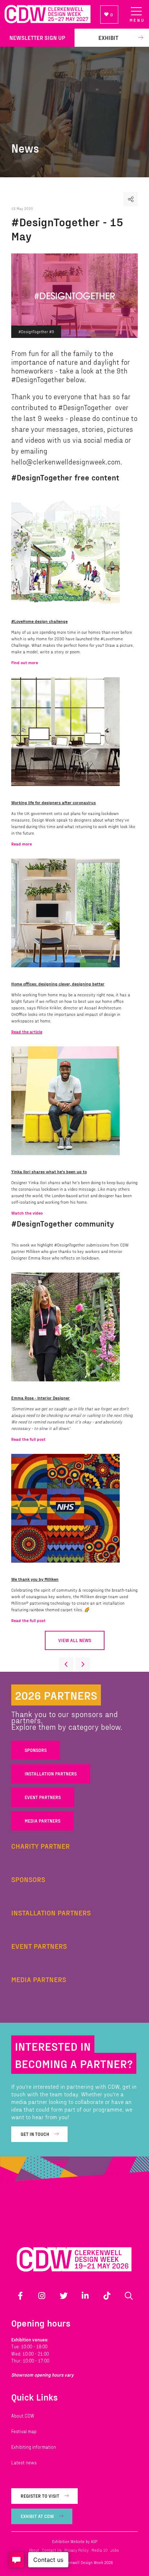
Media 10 (99, 2550)
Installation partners (51, 1774)
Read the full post (28, 1439)
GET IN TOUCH (35, 2134)
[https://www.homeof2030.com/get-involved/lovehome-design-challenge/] (69, 610)
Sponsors (36, 1750)
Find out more (25, 662)
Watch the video (27, 1213)
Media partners (42, 1821)
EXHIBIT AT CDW (37, 2516)
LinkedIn (85, 2296)
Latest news (24, 2463)
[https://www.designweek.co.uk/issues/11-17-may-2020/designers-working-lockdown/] (69, 791)
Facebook (20, 2296)
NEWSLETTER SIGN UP (37, 38)
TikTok (107, 2296)
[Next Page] (83, 1665)
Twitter (64, 2296)
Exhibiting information (34, 2447)
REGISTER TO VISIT (40, 2496)
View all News (75, 1640)
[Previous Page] (66, 1665)
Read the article (27, 1031)
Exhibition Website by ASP (75, 2541)
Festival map (24, 2431)
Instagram (42, 2296)
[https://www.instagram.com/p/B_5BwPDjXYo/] (69, 1568)
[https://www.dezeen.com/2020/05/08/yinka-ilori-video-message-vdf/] (69, 1161)
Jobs (114, 2550)
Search (129, 2296)
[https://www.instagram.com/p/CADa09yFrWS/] (69, 1387)
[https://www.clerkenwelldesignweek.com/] (47, 14)
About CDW (23, 2416)
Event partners (43, 1797)
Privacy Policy (76, 2550)
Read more (22, 844)
